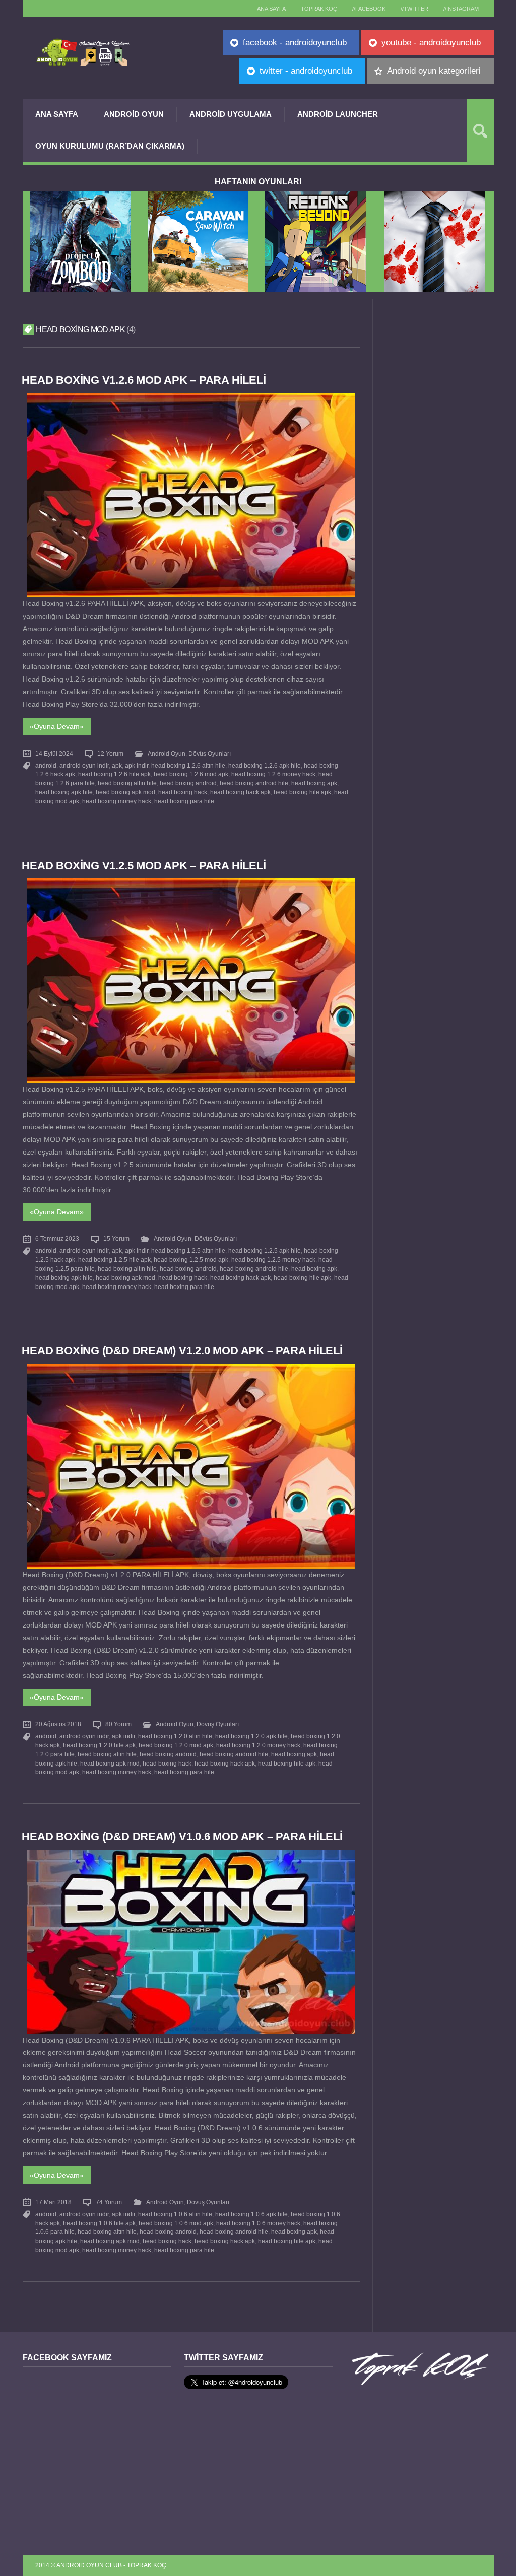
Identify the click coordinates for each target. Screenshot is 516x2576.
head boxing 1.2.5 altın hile (188, 1251)
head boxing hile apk (302, 792)
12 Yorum (110, 754)
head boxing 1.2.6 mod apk (191, 774)
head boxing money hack (117, 801)
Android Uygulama (231, 114)
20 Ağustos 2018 (58, 1724)
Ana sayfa (271, 9)
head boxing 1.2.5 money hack (273, 1260)
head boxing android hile (254, 783)
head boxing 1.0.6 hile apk (99, 2223)
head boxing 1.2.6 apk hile (265, 766)
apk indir (137, 766)
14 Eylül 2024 (54, 754)
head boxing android (188, 783)
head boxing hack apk (240, 792)
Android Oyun (134, 114)
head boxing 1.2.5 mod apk (191, 1260)
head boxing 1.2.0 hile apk (99, 1745)
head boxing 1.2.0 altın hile (175, 1736)
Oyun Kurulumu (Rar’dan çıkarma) (110, 146)
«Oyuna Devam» (57, 726)
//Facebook (369, 9)
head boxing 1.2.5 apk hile (265, 1251)
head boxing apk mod (125, 792)
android (46, 766)
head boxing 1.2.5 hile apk (114, 1260)
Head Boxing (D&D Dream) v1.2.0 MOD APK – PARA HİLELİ (182, 1351)
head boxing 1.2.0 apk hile (251, 1736)
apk (117, 766)
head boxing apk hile (64, 792)
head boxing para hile (184, 801)
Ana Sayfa (57, 114)
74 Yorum (109, 2202)
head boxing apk (314, 783)
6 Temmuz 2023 (57, 1239)
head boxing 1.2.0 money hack (258, 1745)
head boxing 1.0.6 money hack (258, 2223)
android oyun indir (84, 766)
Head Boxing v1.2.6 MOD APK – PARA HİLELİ (144, 380)
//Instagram (461, 9)
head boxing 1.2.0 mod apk (176, 1745)
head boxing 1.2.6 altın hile (188, 766)
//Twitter (414, 9)
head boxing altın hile (127, 783)
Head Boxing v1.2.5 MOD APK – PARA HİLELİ (144, 866)
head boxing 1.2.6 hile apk (114, 774)
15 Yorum (116, 1239)
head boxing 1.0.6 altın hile (175, 2214)
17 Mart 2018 (53, 2202)
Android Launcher (338, 114)
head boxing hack (183, 792)
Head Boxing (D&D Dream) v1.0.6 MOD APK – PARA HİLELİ (182, 1836)
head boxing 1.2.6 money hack (273, 774)
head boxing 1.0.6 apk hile (251, 2214)
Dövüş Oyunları (210, 754)
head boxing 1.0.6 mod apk (176, 2223)
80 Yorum (118, 1724)
